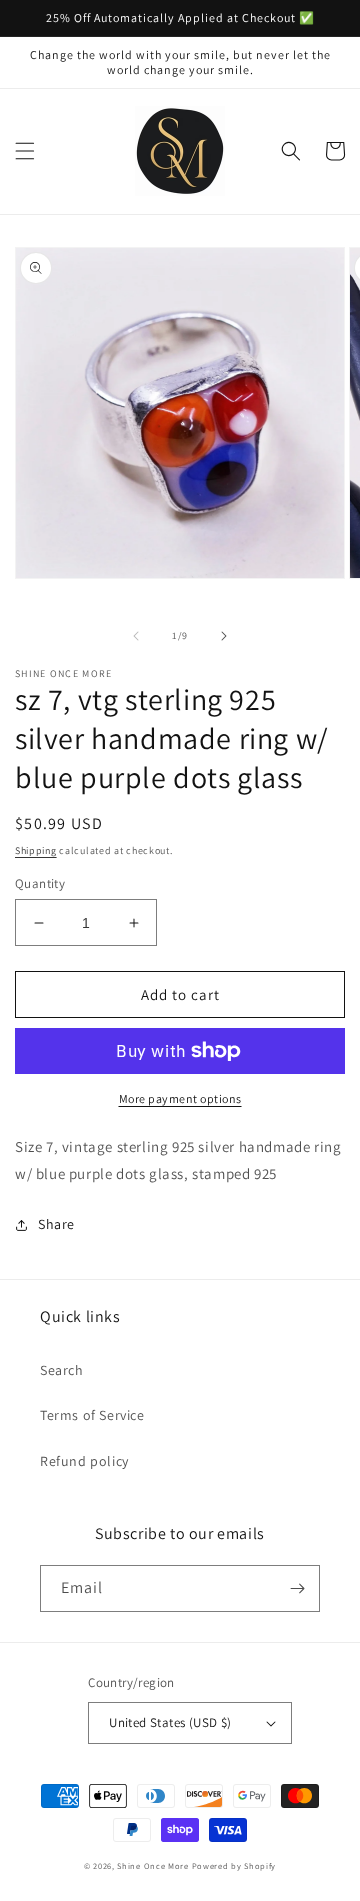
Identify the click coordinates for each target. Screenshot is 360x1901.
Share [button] (56, 1224)
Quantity (40, 883)
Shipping (36, 850)
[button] (25, 151)
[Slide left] (136, 636)
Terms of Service (92, 1415)
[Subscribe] (297, 1588)
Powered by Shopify (234, 1865)
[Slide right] (224, 636)
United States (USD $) (170, 1722)
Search (62, 1370)
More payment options (180, 1098)
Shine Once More (153, 1865)
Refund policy (84, 1461)
